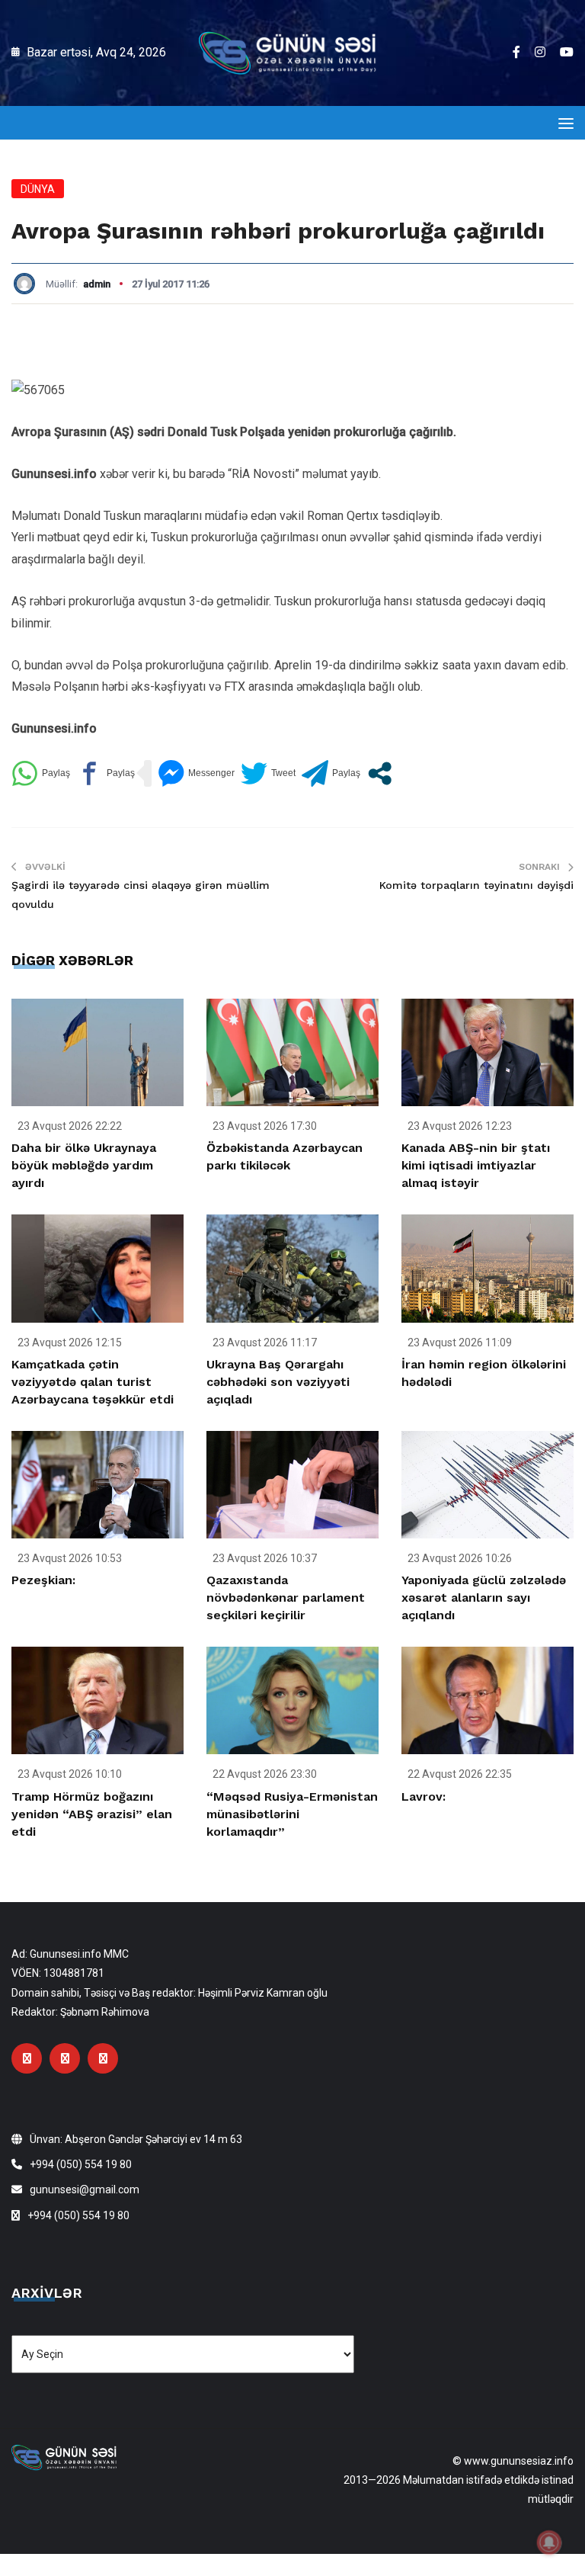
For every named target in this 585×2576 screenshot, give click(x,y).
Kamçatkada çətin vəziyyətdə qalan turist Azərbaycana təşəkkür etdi (93, 1382)
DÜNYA (38, 189)
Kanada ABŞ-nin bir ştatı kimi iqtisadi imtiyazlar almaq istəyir (476, 1165)
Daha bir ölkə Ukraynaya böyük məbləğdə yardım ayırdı (84, 1165)
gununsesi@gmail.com (85, 2189)
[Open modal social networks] (380, 773)
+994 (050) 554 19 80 (81, 2164)
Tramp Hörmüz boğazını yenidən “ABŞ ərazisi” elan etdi (92, 1814)
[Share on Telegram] (331, 773)
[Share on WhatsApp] (41, 773)
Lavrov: (424, 1796)
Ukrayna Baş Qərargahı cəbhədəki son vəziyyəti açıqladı (278, 1382)
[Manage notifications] (549, 2542)
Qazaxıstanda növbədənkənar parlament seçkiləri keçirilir (286, 1598)
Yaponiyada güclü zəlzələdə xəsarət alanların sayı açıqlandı (484, 1598)
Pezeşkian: (43, 1580)
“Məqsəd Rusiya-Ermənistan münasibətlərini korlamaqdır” (292, 1814)
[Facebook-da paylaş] (105, 773)
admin (97, 284)
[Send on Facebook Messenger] (196, 773)
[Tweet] (268, 773)
